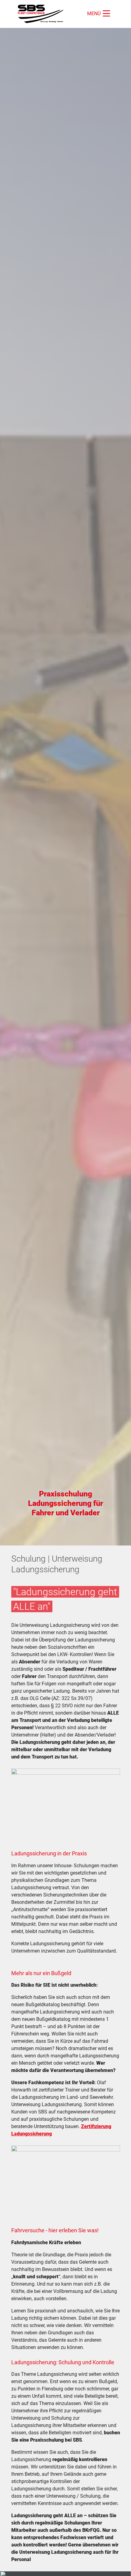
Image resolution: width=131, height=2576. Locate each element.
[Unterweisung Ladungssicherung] (42, 14)
